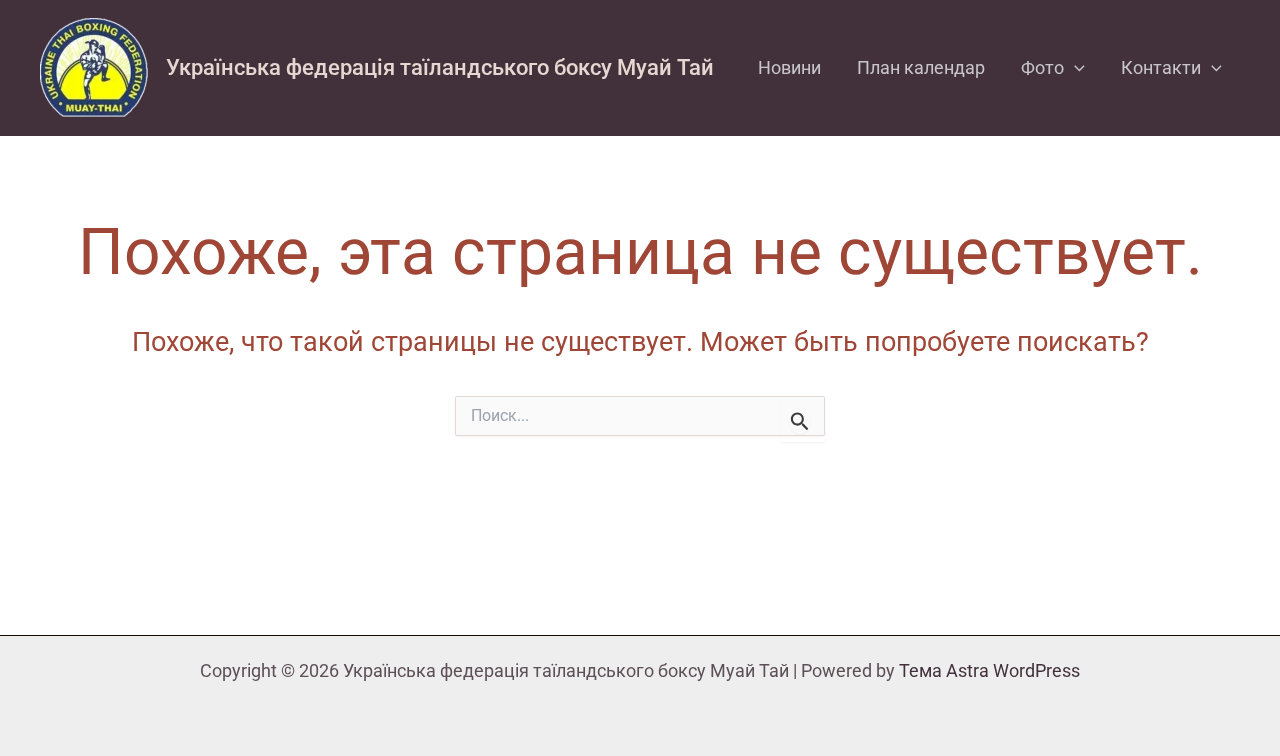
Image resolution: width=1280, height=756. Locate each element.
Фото (1042, 67)
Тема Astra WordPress (989, 670)
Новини (789, 67)
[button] (1074, 68)
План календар (921, 67)
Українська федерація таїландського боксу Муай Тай (440, 67)
